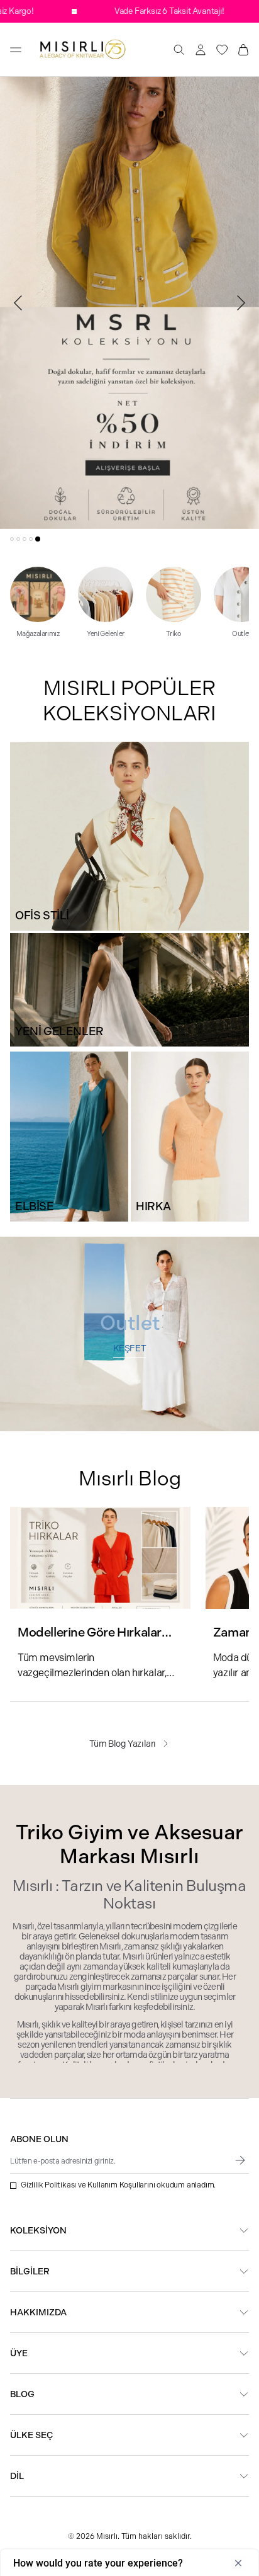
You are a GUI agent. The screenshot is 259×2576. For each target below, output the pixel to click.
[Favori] (222, 50)
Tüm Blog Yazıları (123, 1744)
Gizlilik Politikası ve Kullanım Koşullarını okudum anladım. (118, 2185)
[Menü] (16, 50)
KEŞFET (130, 1348)
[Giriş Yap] (201, 50)
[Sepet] (243, 50)
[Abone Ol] (240, 2160)
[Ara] (179, 50)
